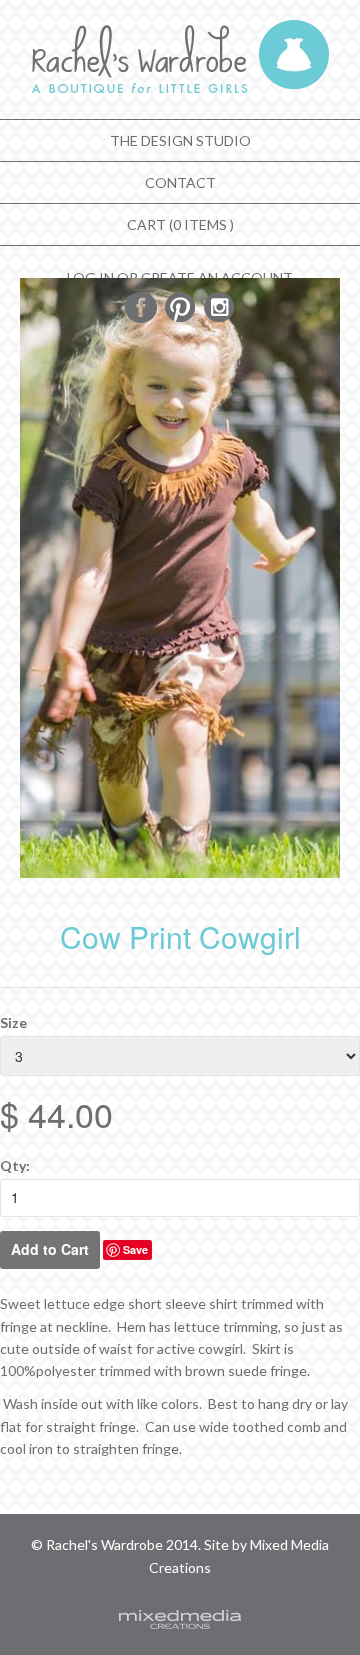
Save (135, 1249)
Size (13, 1022)
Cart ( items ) (180, 224)
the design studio (180, 140)
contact (180, 182)
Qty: (15, 1165)
